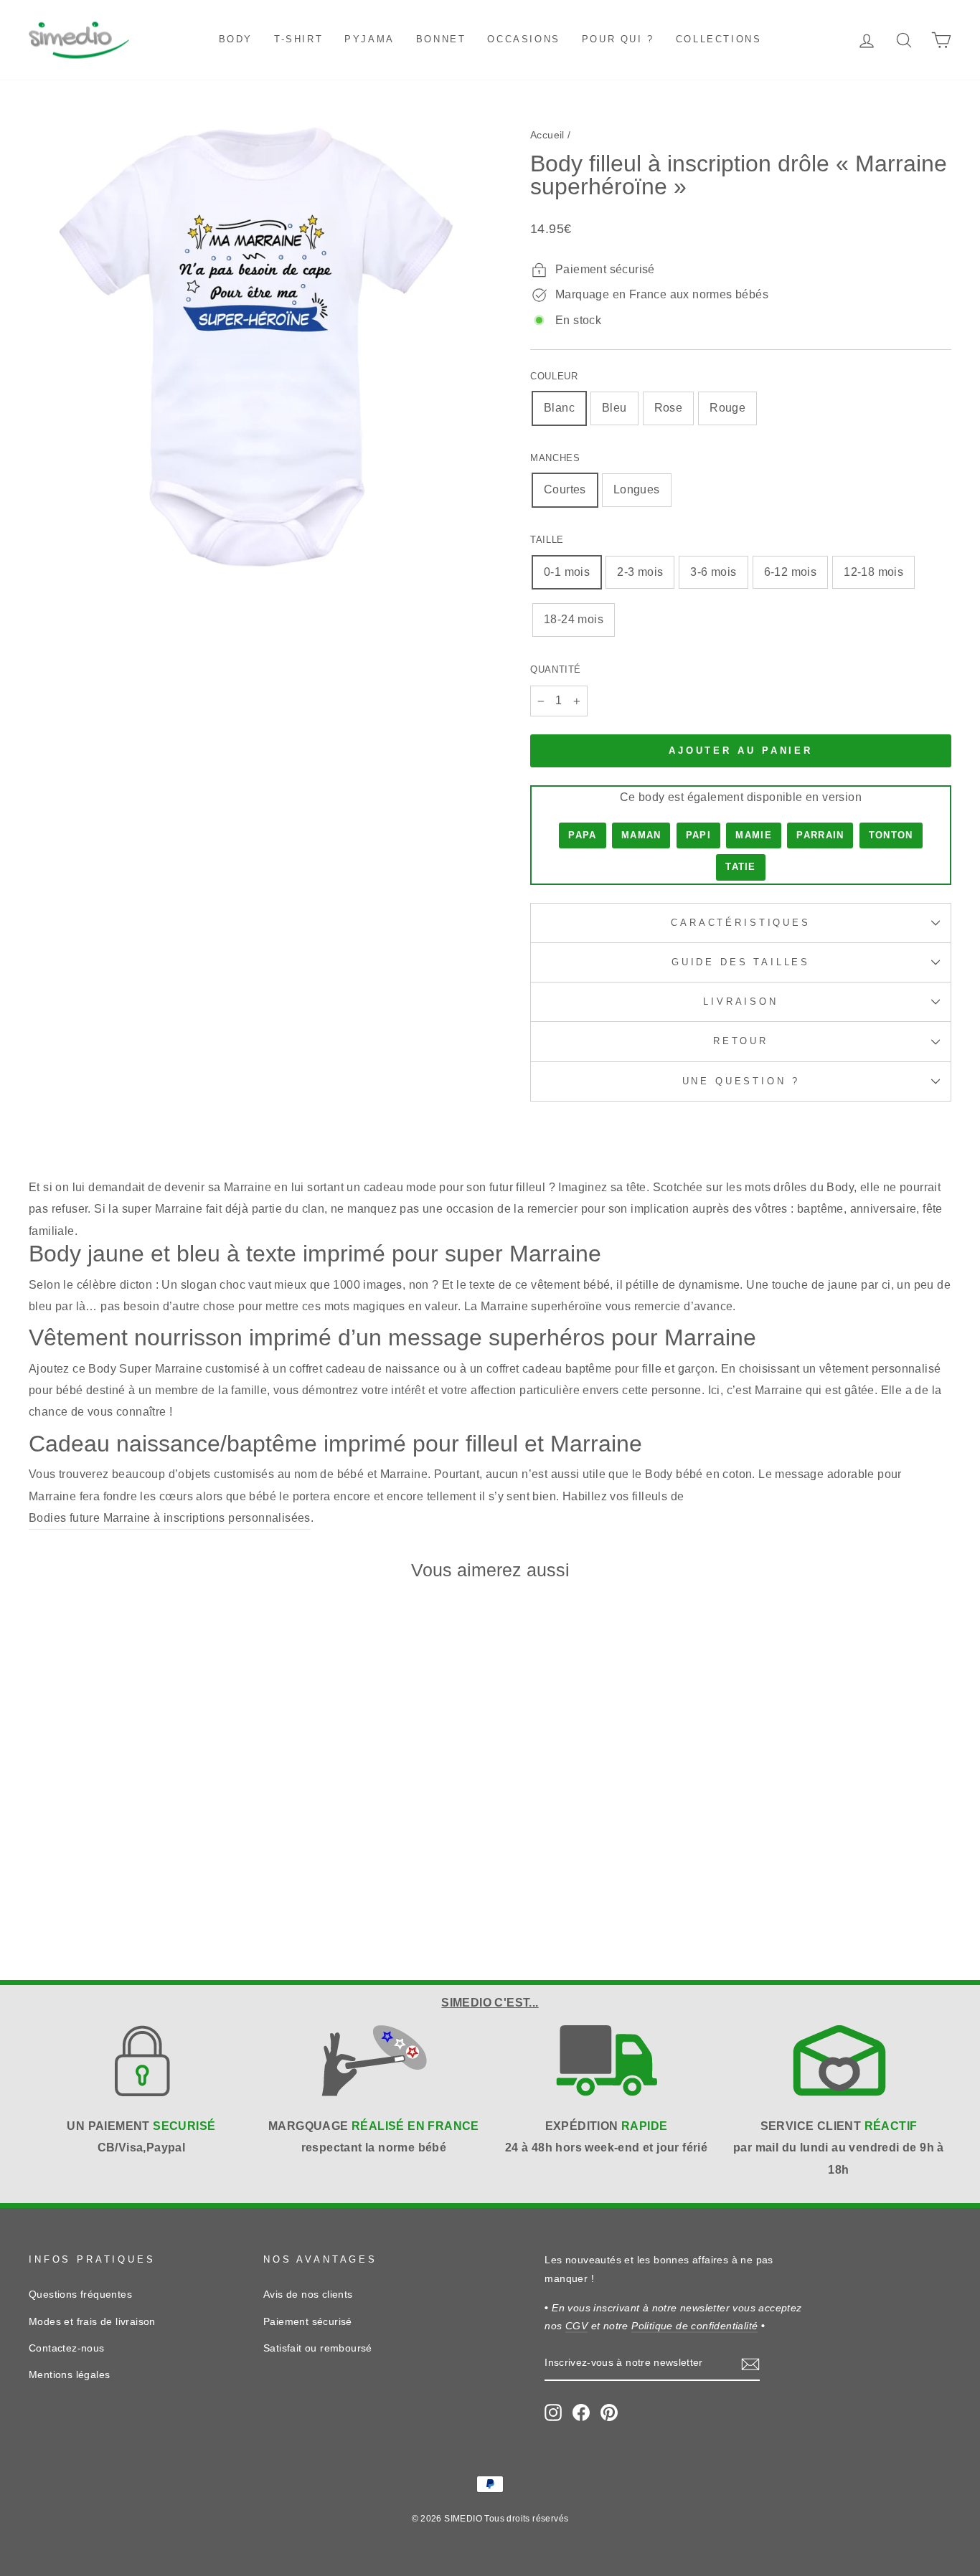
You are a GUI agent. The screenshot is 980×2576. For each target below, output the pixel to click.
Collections (719, 39)
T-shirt (298, 39)
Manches (555, 458)
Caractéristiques (740, 923)
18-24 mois (574, 619)
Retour (741, 1041)
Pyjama (369, 39)
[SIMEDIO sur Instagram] (553, 2412)
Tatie (741, 867)
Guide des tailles (741, 962)
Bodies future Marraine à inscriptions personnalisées (170, 1518)
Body (236, 39)
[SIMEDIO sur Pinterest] (609, 2412)
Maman (641, 835)
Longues (637, 489)
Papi (698, 835)
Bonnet (441, 39)
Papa (582, 835)
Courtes (565, 489)
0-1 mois (567, 572)
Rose (669, 408)
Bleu (614, 408)
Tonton (891, 835)
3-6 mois (713, 572)
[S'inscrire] (750, 2364)
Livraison (741, 1001)
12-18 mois (873, 572)
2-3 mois (640, 572)
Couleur (554, 376)
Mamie (754, 835)
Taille (547, 540)
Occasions (523, 39)
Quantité (556, 669)
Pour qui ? (618, 39)
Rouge (727, 408)
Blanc (559, 408)
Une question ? (741, 1081)
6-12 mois (791, 572)
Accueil (547, 135)
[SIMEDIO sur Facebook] (581, 2412)
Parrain (820, 835)
